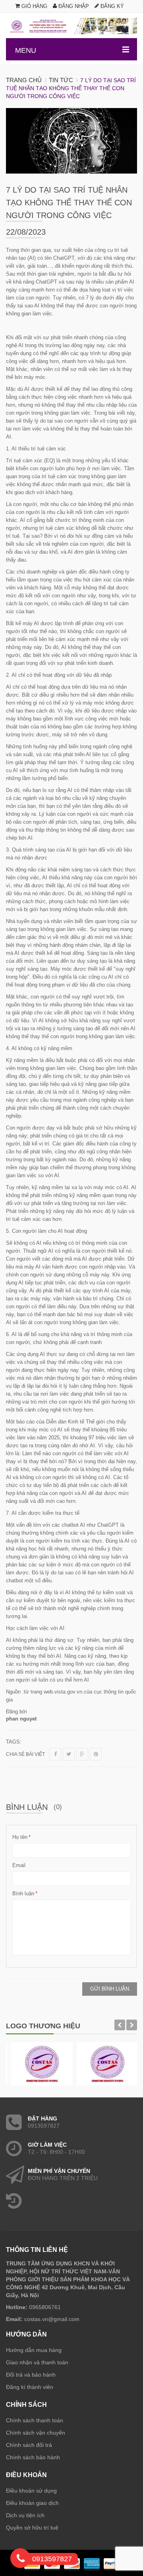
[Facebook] (55, 1754)
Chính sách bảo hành (33, 2457)
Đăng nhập (73, 6)
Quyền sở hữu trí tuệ (32, 2528)
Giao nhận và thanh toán (37, 2362)
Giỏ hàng (34, 6)
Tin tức (61, 80)
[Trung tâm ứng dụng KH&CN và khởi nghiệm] (71, 26)
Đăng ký (111, 6)
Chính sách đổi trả (29, 2445)
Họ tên (20, 1837)
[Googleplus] (82, 1754)
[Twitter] (69, 1754)
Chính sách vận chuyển (36, 2433)
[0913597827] (21, 2560)
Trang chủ (24, 80)
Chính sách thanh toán (35, 2420)
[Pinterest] (96, 1754)
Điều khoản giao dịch (32, 2503)
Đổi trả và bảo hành (31, 2375)
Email (19, 1865)
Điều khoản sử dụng (31, 2491)
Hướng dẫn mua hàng (34, 2350)
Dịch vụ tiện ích (25, 2515)
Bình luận (23, 1893)
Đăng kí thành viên (30, 2387)
